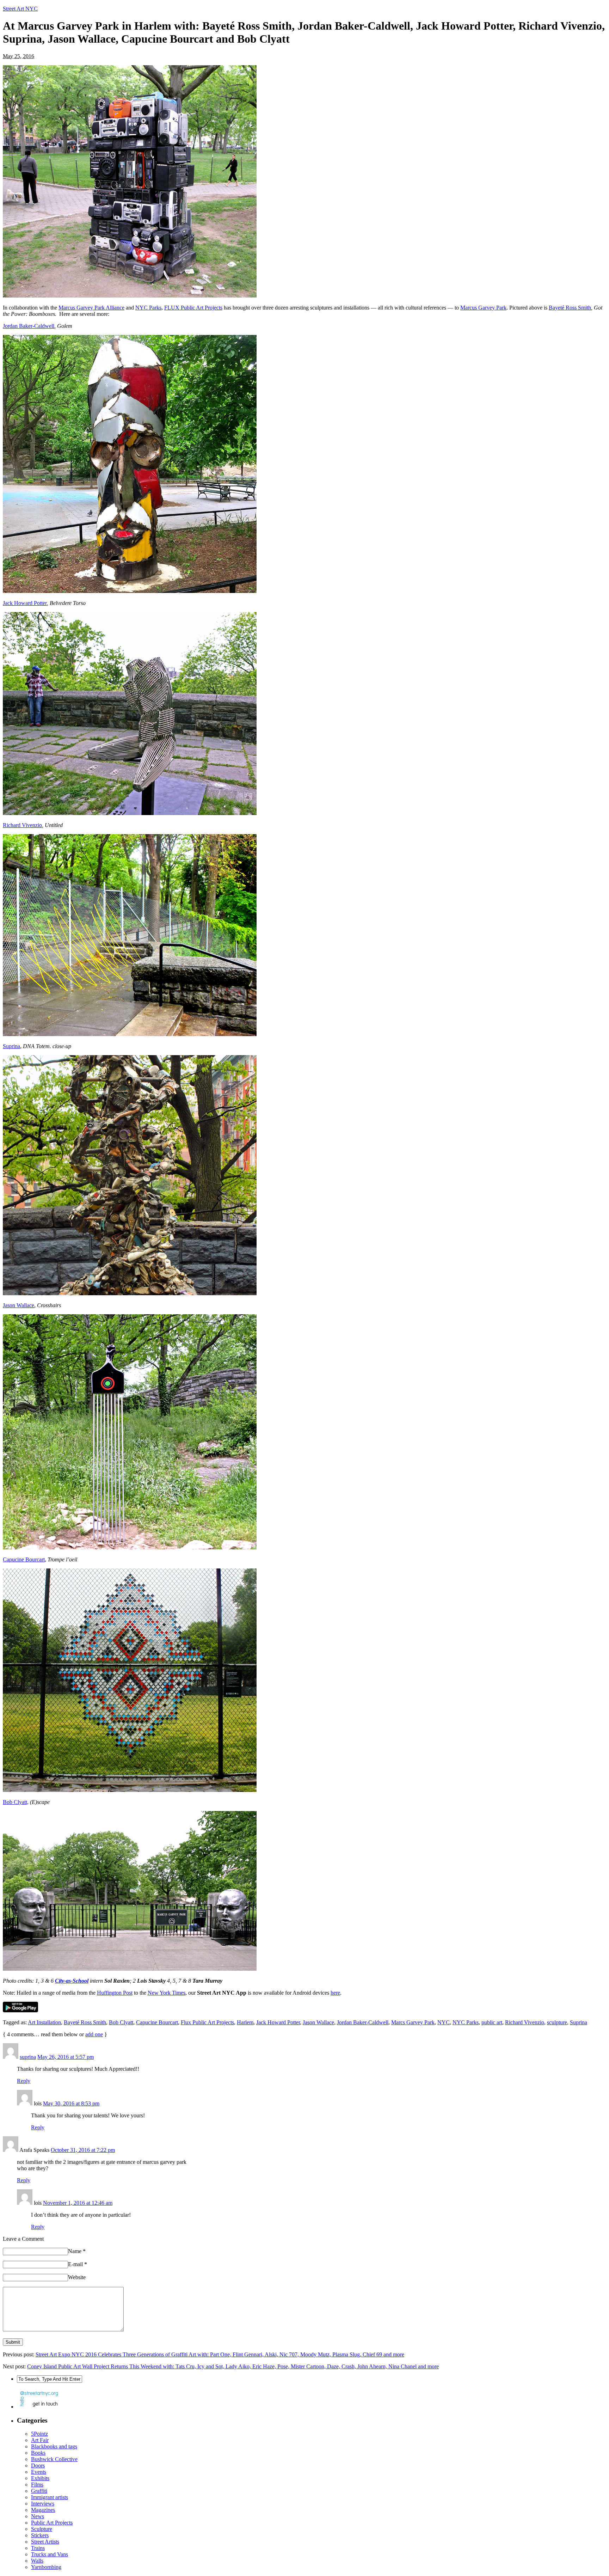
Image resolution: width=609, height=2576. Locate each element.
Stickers (40, 2535)
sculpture (557, 2022)
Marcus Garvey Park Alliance (91, 308)
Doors (38, 2465)
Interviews (43, 2504)
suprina (28, 2057)
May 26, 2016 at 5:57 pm (66, 2057)
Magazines (43, 2510)
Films (37, 2485)
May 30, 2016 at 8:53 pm (71, 2103)
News (38, 2516)
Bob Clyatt (121, 2022)
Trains (38, 2548)
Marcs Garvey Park (413, 2022)
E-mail (78, 2264)
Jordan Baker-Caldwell (29, 326)
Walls (37, 2561)
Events (39, 2472)
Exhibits (40, 2478)
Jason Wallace (19, 1305)
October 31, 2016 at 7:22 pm (83, 2150)
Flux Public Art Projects (207, 2022)
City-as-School (72, 1981)
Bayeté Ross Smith (570, 308)
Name (77, 2251)
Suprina (11, 1046)
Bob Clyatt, (16, 1802)
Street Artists (45, 2542)
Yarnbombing (46, 2567)
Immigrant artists (50, 2497)
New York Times (167, 1993)
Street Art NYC (20, 9)
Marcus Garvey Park (483, 308)
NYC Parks (148, 308)
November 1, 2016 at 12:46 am (78, 2203)
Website (77, 2277)
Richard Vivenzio (22, 825)
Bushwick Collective (54, 2459)
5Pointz (39, 2434)
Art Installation (44, 2022)
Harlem (245, 2022)
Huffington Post (115, 1993)
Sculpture (42, 2529)
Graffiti (39, 2491)
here (335, 1993)
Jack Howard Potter (25, 603)
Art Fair (40, 2440)
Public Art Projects (52, 2523)
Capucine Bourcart (24, 1559)
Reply (24, 2081)
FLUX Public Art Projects (193, 308)
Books (38, 2453)
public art (492, 2022)
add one (94, 2034)
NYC (444, 2022)
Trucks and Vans (50, 2554)
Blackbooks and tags (54, 2446)
